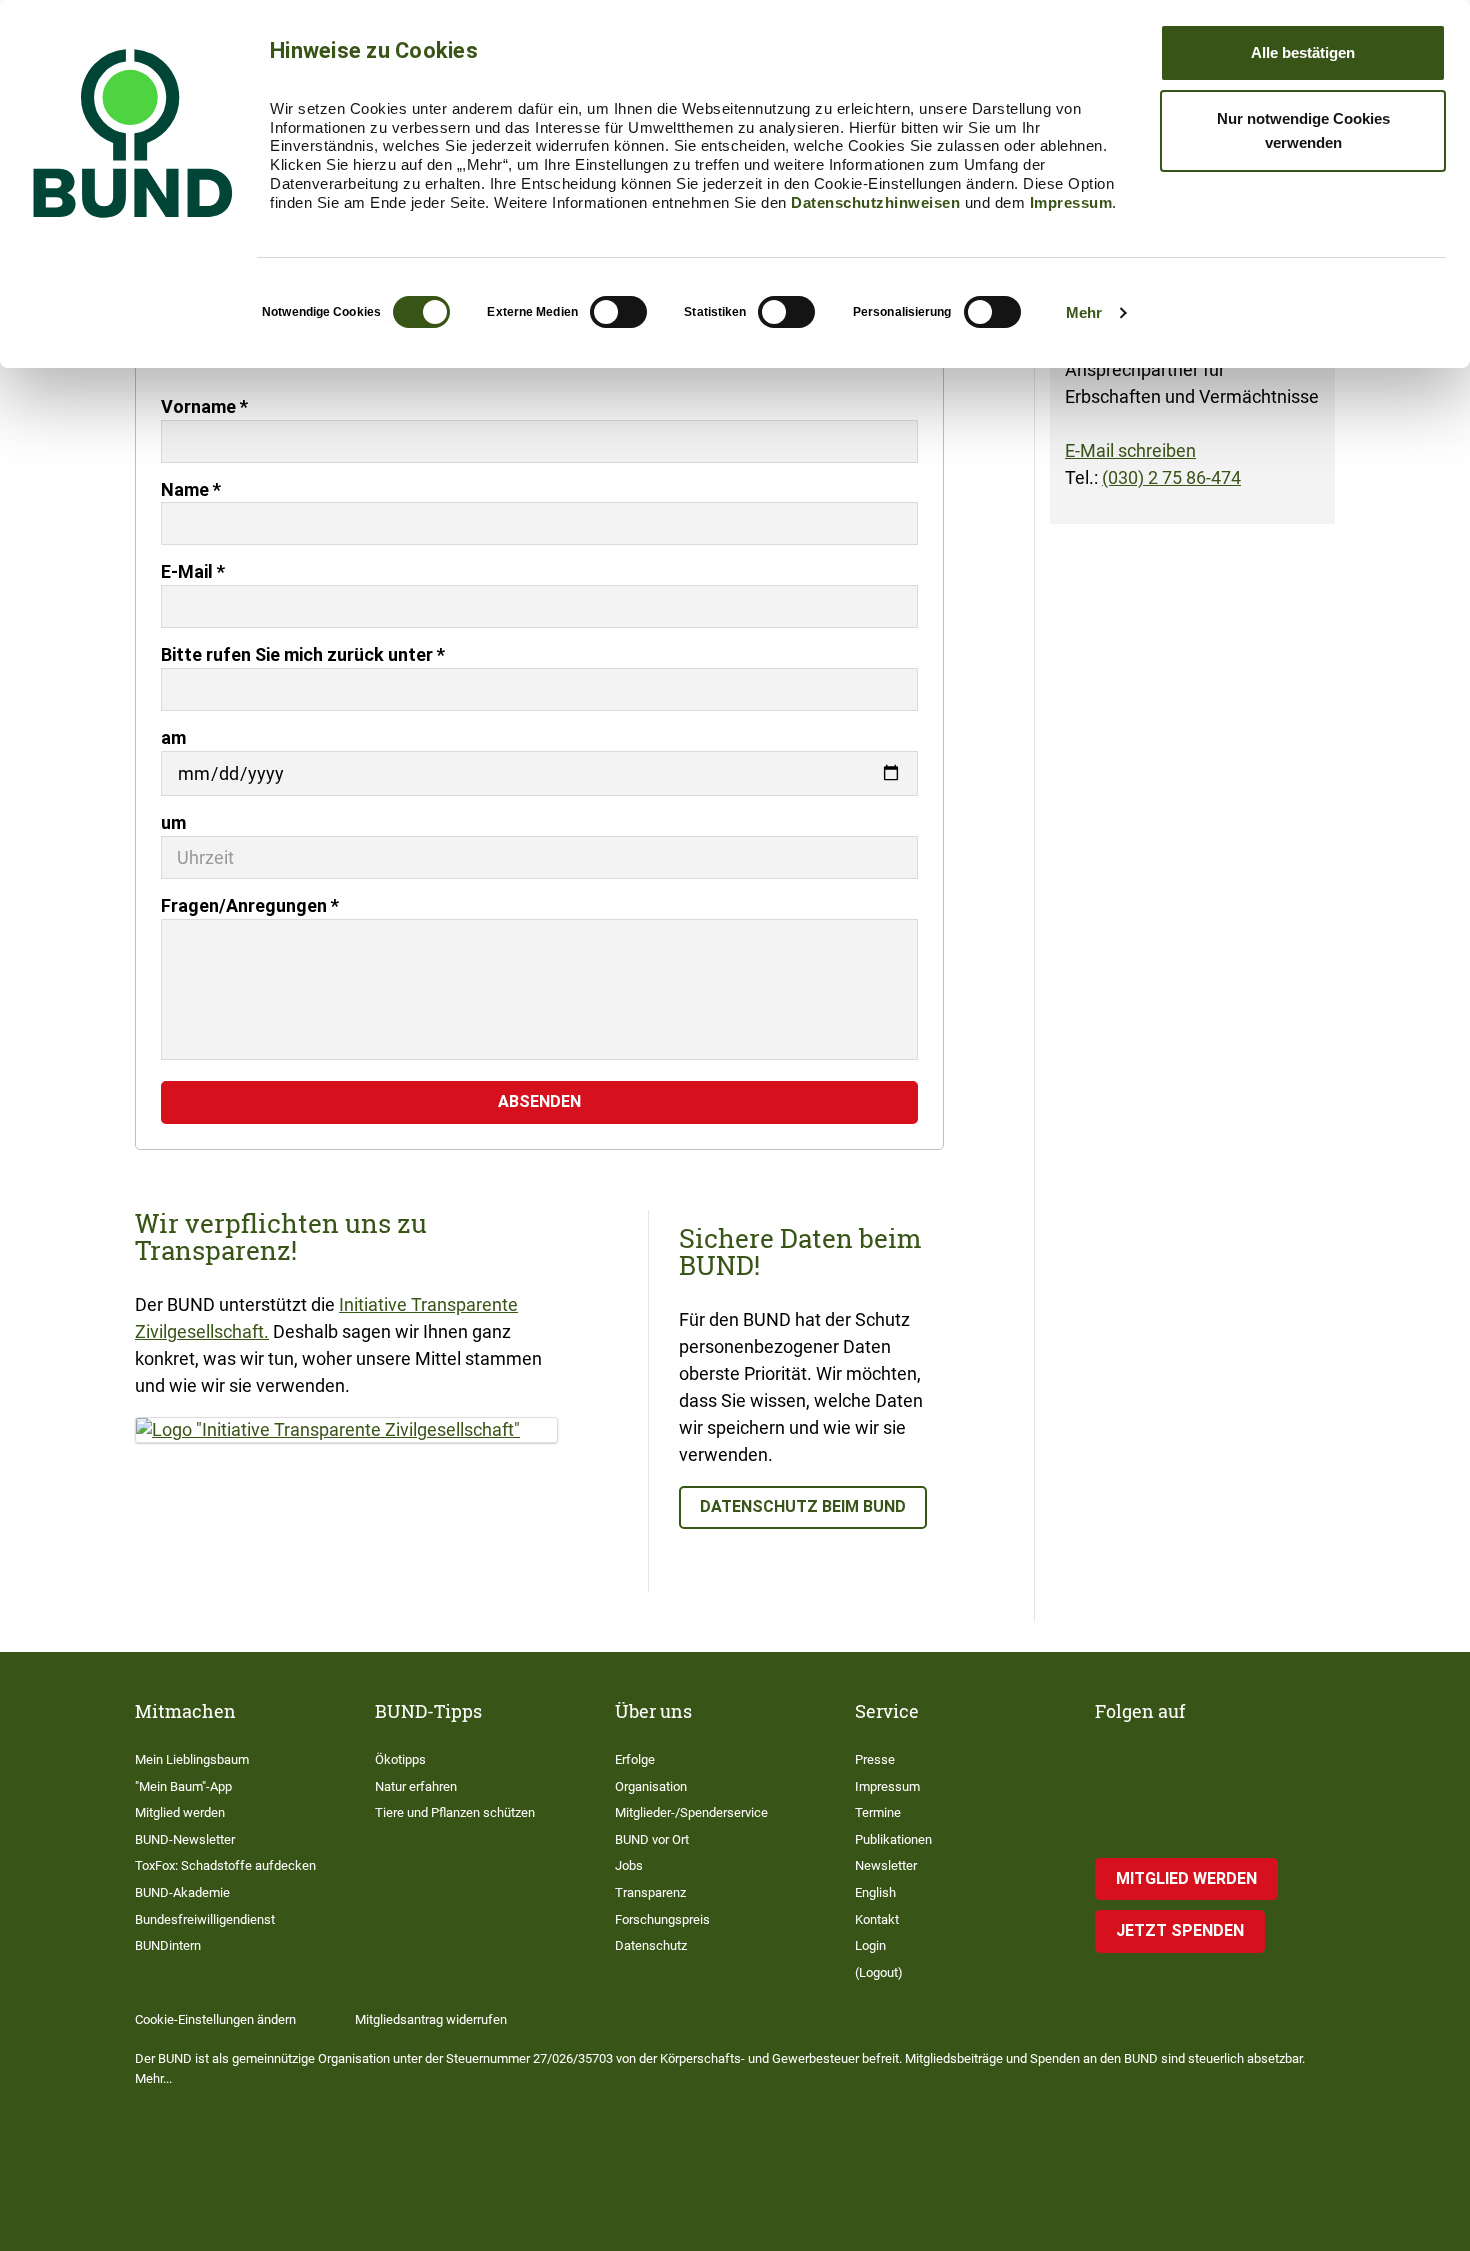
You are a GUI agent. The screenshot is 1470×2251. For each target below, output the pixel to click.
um (173, 822)
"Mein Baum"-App (183, 1786)
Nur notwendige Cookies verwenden (1303, 130)
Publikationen (893, 1839)
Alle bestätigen (1303, 52)
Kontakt (877, 1919)
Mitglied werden (180, 1812)
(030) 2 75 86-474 (1171, 477)
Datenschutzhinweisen (875, 202)
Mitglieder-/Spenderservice (691, 1812)
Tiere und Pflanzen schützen (455, 1812)
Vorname (204, 406)
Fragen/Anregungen (250, 905)
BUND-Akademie (182, 1892)
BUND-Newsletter (185, 1839)
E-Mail (193, 571)
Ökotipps (400, 1759)
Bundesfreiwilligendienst (205, 1919)
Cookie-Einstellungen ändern (215, 2019)
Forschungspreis (662, 1919)
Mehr (1084, 312)
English (875, 1892)
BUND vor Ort (652, 1839)
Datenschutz (651, 1945)
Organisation (651, 1786)
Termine (878, 1812)
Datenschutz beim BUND (803, 1506)
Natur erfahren (416, 1786)
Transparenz (650, 1892)
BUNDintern (168, 1945)
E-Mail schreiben (1130, 450)
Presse (875, 1759)
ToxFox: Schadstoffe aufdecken (225, 1865)
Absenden (539, 1101)
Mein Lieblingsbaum (192, 1759)
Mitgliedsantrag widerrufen (431, 2019)
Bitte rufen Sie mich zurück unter (303, 654)
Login (870, 1945)
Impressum (1071, 202)
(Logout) (879, 1972)
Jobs (629, 1865)
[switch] (618, 312)
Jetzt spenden (1180, 1930)
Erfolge (635, 1759)
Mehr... (153, 2078)
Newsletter (886, 1865)
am (173, 737)
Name (191, 489)
